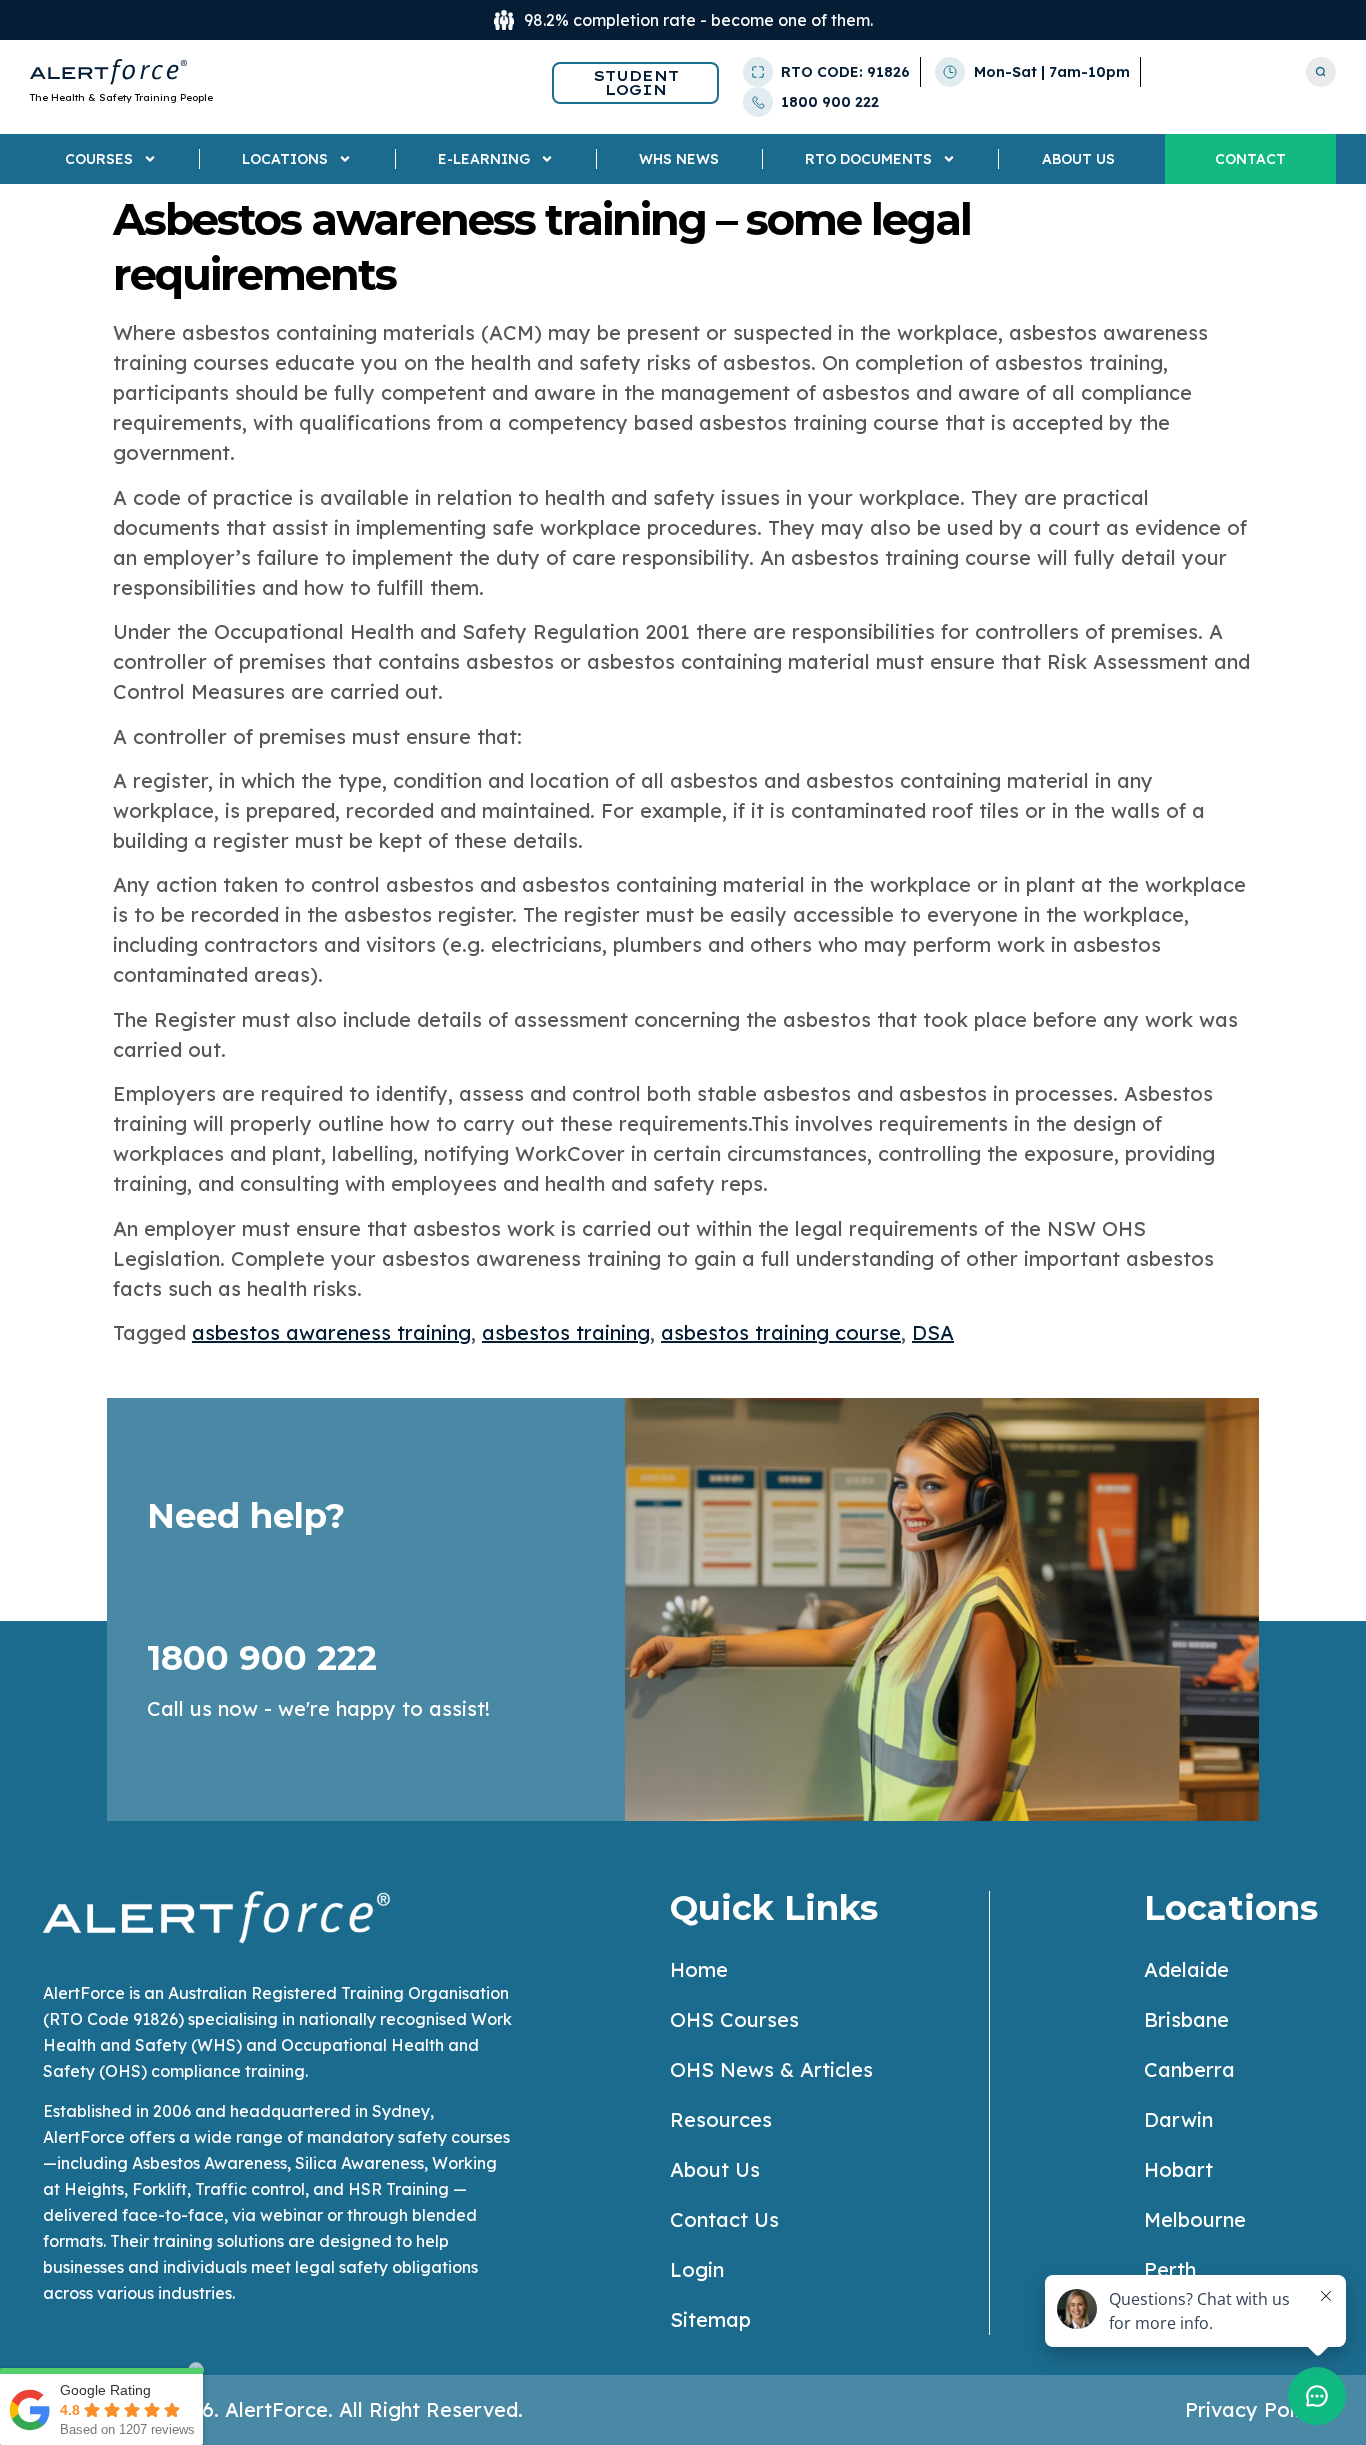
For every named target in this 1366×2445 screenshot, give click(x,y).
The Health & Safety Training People (121, 97)
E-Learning (484, 159)
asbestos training (566, 1332)
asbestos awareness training (331, 1332)
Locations (285, 159)
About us (1078, 159)
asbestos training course (781, 1332)
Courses (99, 159)
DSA (933, 1332)
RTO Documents (868, 159)
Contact (1250, 159)
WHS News (679, 159)
